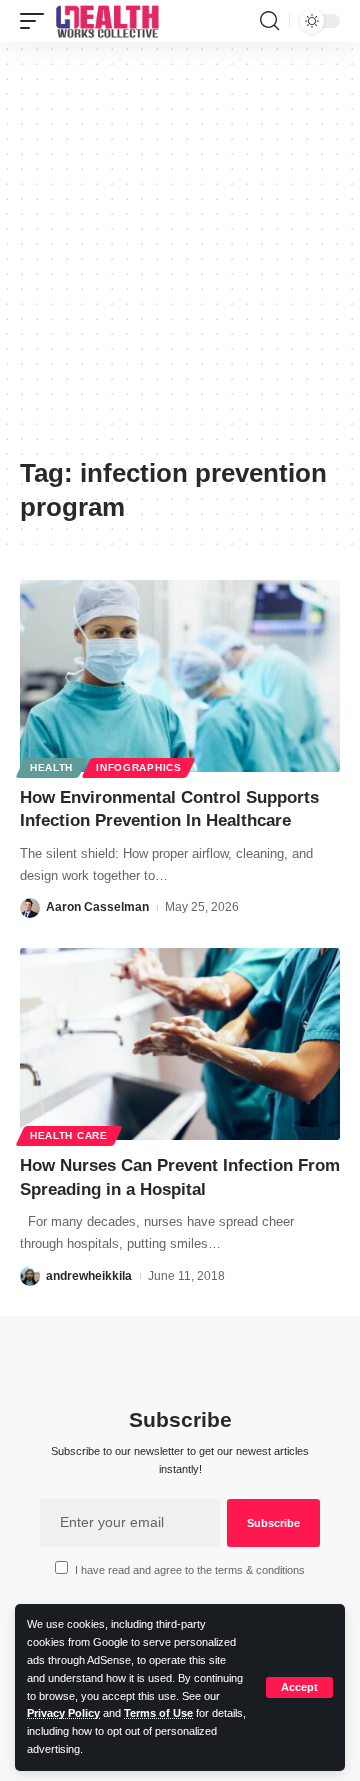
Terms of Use (158, 1713)
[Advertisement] (180, 257)
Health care (69, 1135)
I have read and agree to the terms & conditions (190, 1570)
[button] (299, 1687)
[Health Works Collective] (107, 21)
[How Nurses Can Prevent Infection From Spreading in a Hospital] (180, 1044)
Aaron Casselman (97, 907)
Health (51, 767)
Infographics (138, 767)
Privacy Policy (63, 1713)
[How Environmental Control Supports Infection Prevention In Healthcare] (180, 676)
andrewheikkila (89, 1276)
